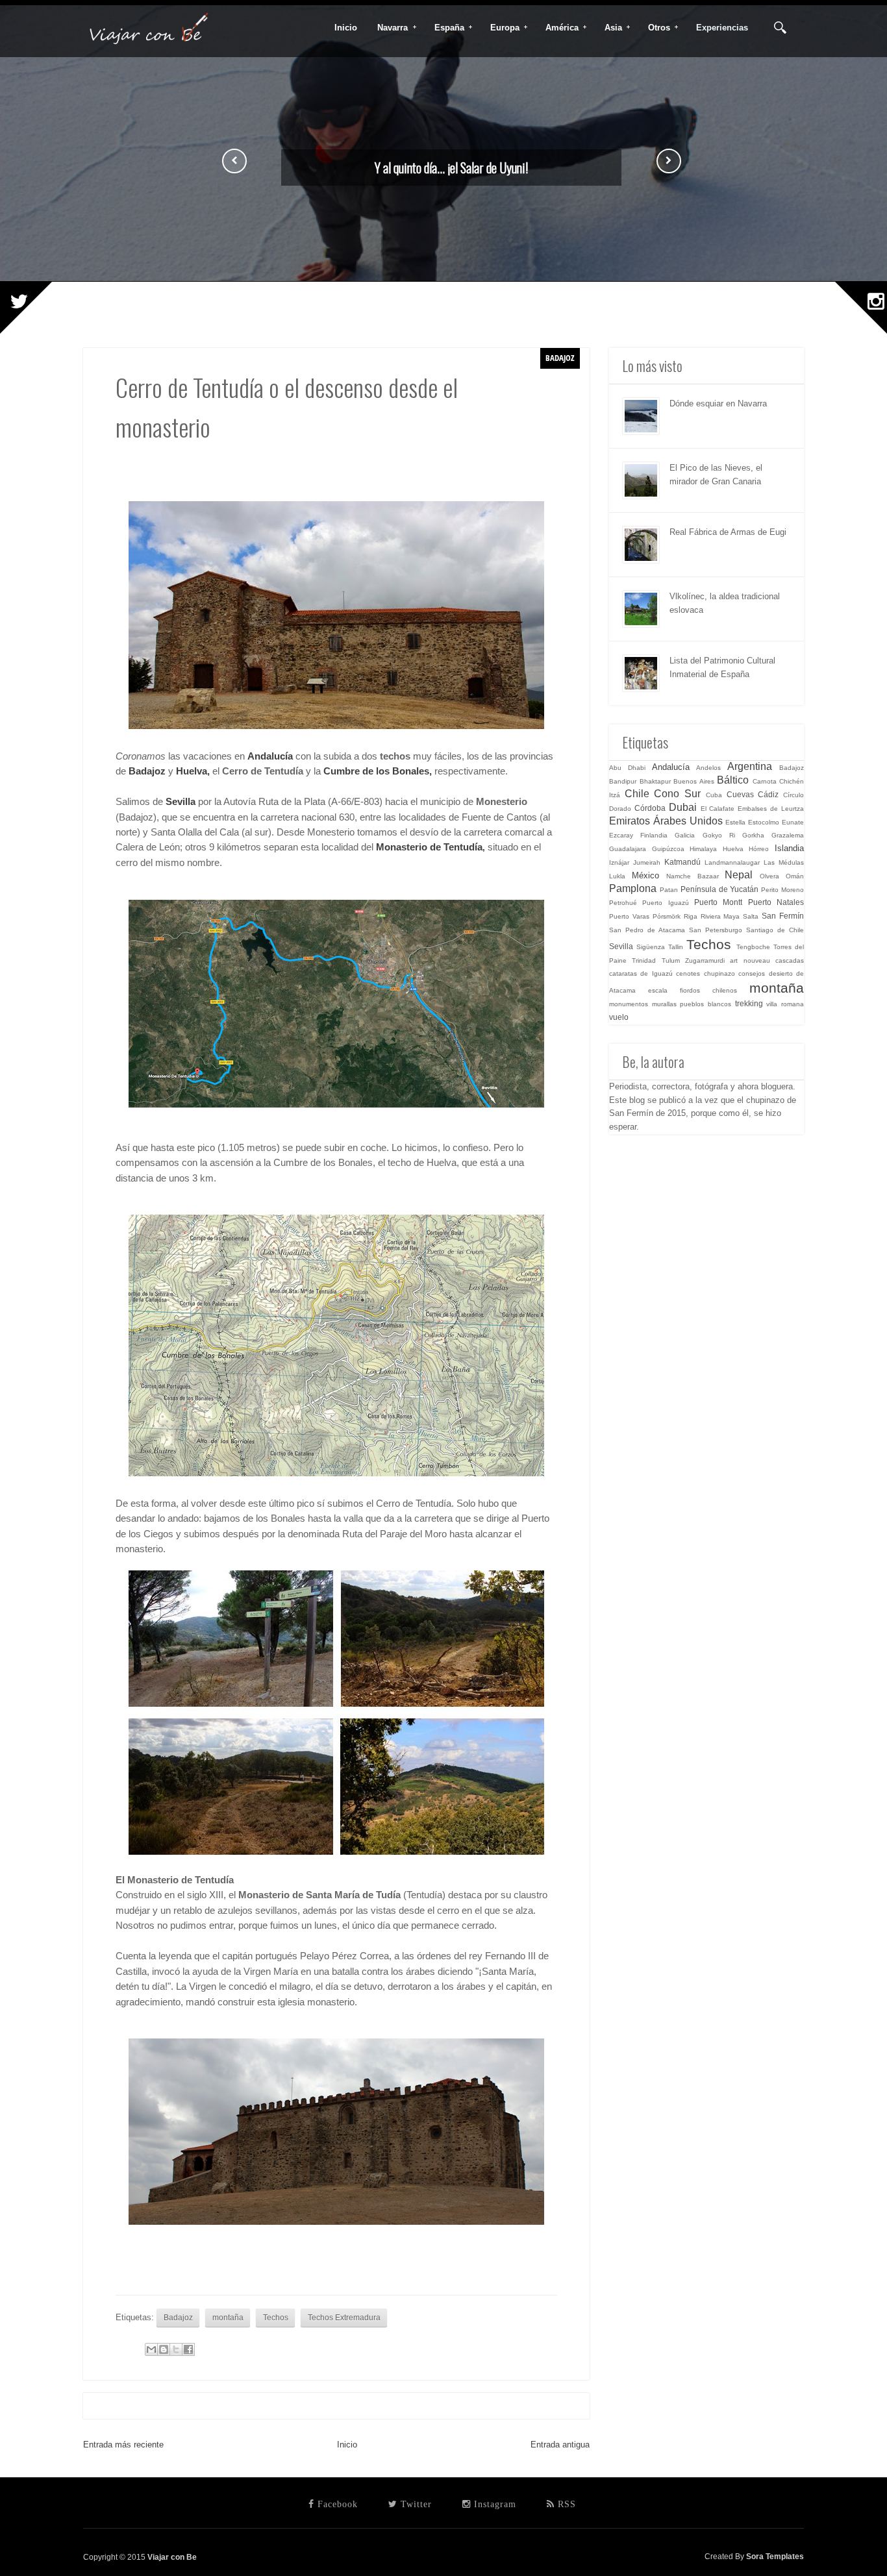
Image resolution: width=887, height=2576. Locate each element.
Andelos (708, 768)
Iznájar (619, 862)
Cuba (714, 795)
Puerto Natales (776, 902)
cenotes (688, 973)
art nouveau (750, 960)
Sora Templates (775, 2556)
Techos (276, 2317)
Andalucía (671, 767)
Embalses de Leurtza (771, 809)
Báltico (733, 780)
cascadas (790, 960)
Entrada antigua (560, 2445)
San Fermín (783, 916)
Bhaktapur (655, 781)
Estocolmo (764, 822)
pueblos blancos (706, 1004)
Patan (669, 890)
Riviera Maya (720, 916)
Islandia (789, 848)
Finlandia (654, 835)
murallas (664, 1004)
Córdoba (650, 808)
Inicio (347, 2445)
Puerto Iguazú (665, 903)
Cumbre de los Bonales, (378, 771)
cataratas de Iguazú (641, 973)
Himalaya (703, 849)
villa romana (785, 1004)
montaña (228, 2317)
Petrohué (623, 903)
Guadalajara (628, 849)
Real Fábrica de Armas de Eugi (728, 532)
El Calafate (718, 809)
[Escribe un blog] (164, 2349)
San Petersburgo (716, 930)
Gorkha (753, 835)
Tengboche (753, 947)
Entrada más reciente (123, 2445)
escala (658, 990)
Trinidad (644, 960)
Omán (795, 876)
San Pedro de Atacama (647, 930)
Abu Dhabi (627, 768)
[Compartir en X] (176, 2349)
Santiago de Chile (775, 930)
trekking (749, 1003)
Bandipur (623, 781)
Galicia (685, 835)
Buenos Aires (694, 781)
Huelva (733, 849)
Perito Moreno (782, 890)
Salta (751, 916)
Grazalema (788, 835)
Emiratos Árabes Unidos (666, 821)
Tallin (676, 947)
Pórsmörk (667, 916)
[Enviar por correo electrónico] (151, 2349)
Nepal (739, 875)
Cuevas (740, 794)
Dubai (683, 807)
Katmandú (682, 862)
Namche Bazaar (693, 876)
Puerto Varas (629, 916)
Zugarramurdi (705, 960)
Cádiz (768, 794)
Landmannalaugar (732, 862)
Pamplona (633, 888)
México (645, 875)
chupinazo (719, 973)
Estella (735, 822)
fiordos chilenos (708, 990)
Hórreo (759, 849)
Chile (637, 794)
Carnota (765, 781)
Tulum (671, 960)
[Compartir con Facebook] (188, 2349)
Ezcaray (621, 835)
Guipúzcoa (668, 849)
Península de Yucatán (720, 889)
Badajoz (147, 771)
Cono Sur (677, 794)
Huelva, (193, 771)
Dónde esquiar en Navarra (718, 403)
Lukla (617, 876)
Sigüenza (651, 947)
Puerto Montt (718, 902)
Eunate (793, 822)
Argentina (750, 766)
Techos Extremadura (344, 2317)
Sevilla (181, 802)
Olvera (769, 876)
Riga (691, 916)
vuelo (619, 1017)
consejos (752, 973)
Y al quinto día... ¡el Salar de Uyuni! (451, 167)
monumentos (629, 1004)
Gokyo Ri (719, 835)
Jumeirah (647, 862)
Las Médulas (784, 862)
